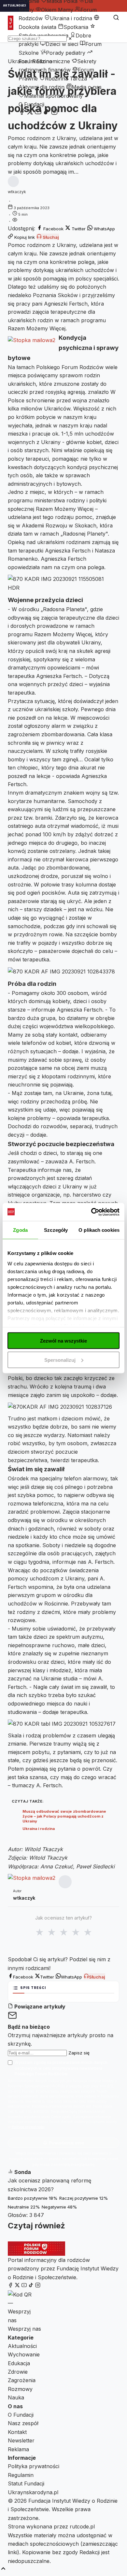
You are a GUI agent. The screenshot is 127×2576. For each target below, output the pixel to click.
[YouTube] (38, 113)
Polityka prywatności (34, 2466)
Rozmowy (20, 2389)
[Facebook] (22, 113)
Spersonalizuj (60, 1360)
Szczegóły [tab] (56, 1230)
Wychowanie (24, 2354)
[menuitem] (54, 10)
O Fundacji (31, 104)
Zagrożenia (22, 2380)
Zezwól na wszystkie (63, 1341)
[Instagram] (54, 113)
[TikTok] (46, 113)
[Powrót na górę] (3, 2569)
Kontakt (17, 2432)
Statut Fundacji (26, 2483)
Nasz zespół (23, 2423)
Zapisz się (79, 2053)
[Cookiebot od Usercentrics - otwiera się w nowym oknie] (91, 1212)
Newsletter (21, 2440)
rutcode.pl (82, 2526)
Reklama (18, 2449)
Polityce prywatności (28, 2127)
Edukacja (19, 2363)
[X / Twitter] (30, 113)
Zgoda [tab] (20, 1230)
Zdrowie (18, 2372)
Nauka (16, 2397)
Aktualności (22, 2346)
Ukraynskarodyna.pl (33, 2492)
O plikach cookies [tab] (99, 1230)
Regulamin (21, 2475)
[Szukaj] (116, 18)
